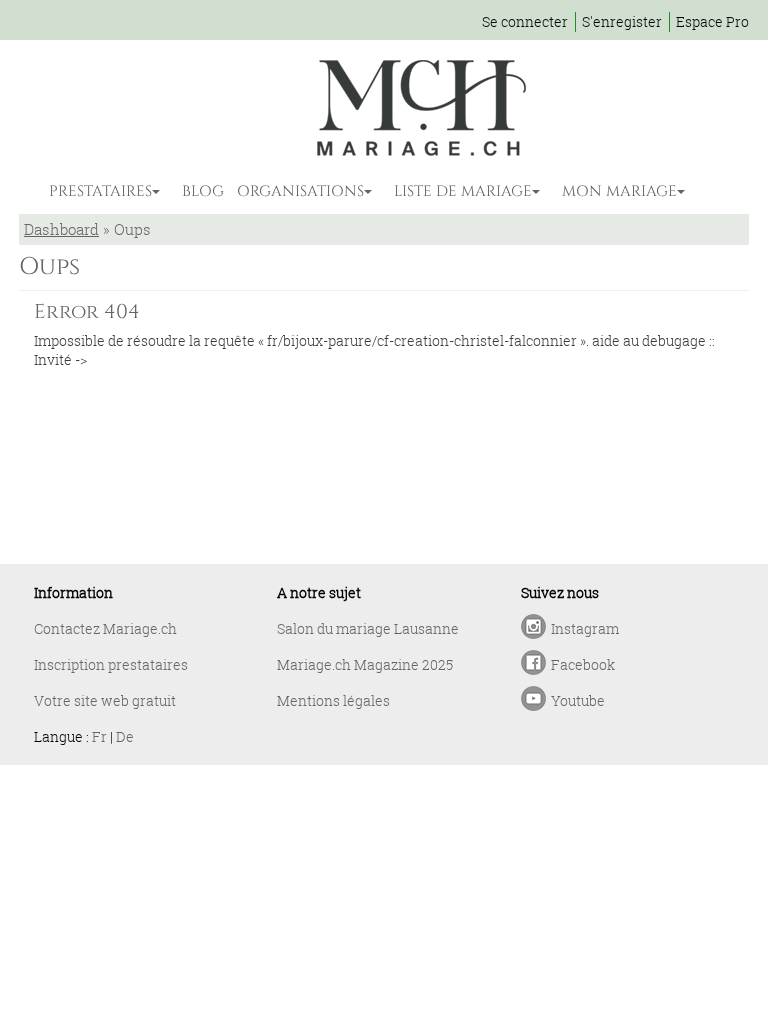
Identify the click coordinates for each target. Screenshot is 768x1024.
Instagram (585, 628)
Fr (99, 736)
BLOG (203, 191)
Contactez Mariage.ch (105, 628)
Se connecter (525, 21)
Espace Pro (712, 21)
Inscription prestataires (111, 664)
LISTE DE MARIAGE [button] (463, 191)
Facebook (583, 664)
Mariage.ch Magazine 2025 (365, 664)
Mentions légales (333, 700)
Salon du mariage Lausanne (368, 628)
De (125, 736)
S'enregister (622, 21)
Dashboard (61, 229)
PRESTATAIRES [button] (100, 191)
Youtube (578, 700)
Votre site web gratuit (105, 700)
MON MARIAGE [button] (619, 191)
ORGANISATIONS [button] (300, 191)
